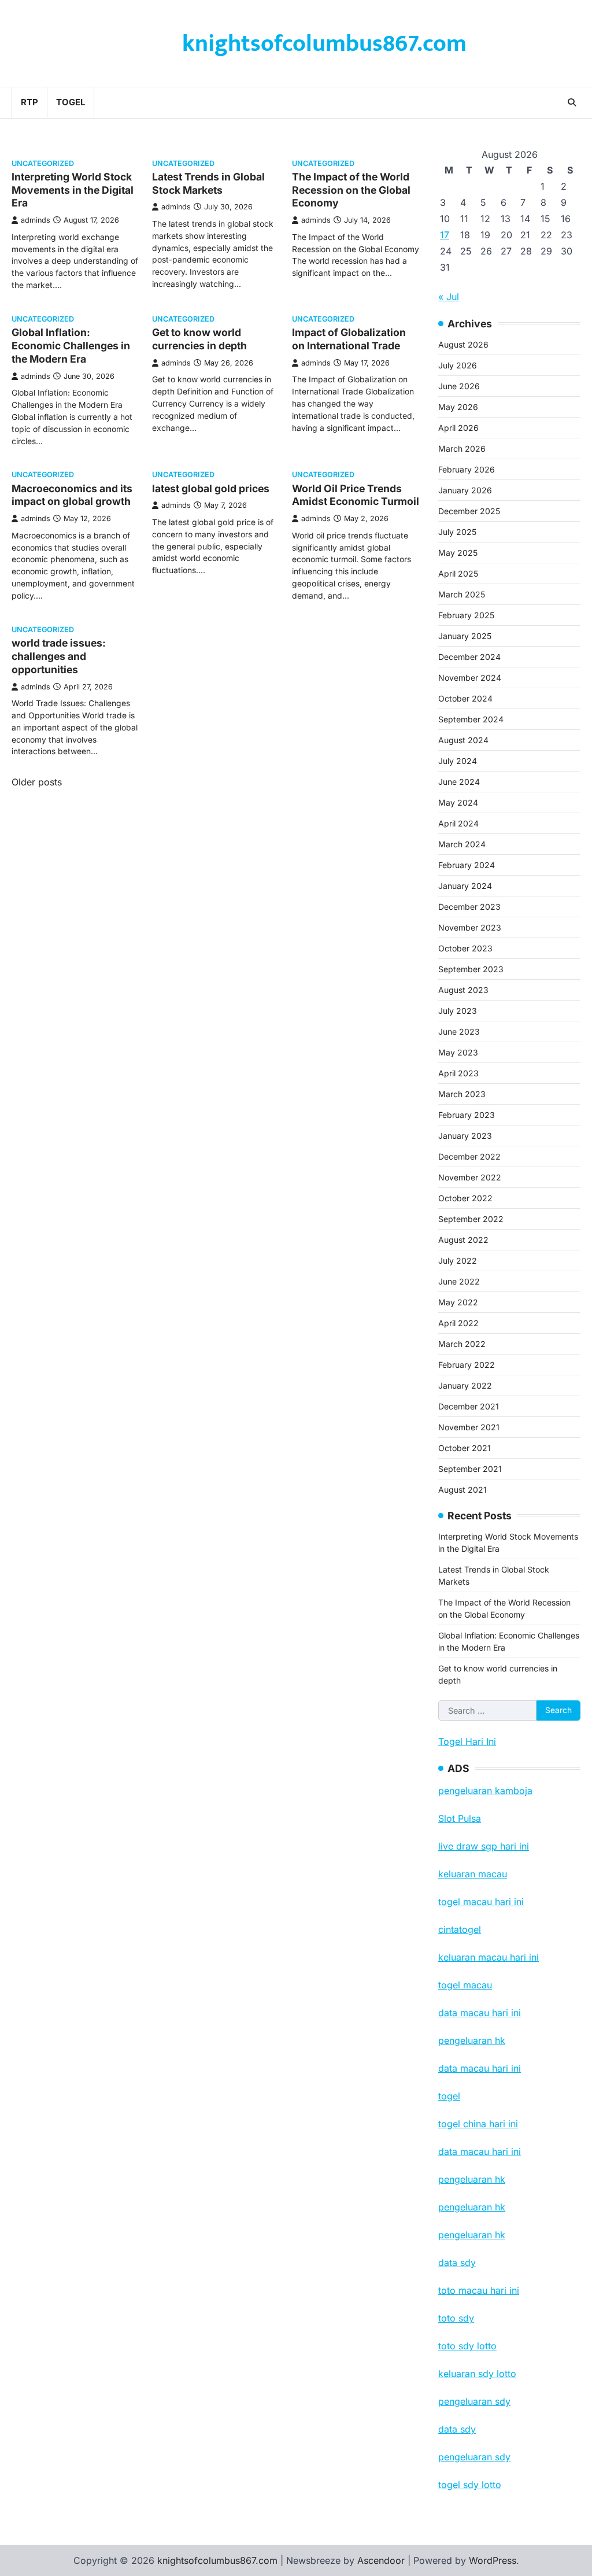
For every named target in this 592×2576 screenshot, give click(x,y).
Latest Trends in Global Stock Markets (208, 183)
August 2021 (462, 1490)
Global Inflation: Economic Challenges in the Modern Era (71, 346)
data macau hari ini (480, 2151)
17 (445, 235)
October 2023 (465, 948)
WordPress (493, 2560)
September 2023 (471, 969)
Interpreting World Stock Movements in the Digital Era (73, 190)
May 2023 (458, 1052)
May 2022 (458, 1302)
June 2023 (459, 1031)
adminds (36, 220)
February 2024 (467, 865)
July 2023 (458, 1011)
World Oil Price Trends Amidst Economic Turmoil (356, 495)
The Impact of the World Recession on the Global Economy (351, 190)
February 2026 (467, 469)
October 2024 (465, 698)
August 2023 (463, 990)
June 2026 (459, 386)
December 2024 (469, 657)
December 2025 (469, 511)
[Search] (572, 102)
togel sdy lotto (470, 2485)
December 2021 (469, 1406)
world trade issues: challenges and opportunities (59, 656)
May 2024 (458, 802)
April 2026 (458, 428)
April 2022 (458, 1323)
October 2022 (465, 1198)
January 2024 (465, 886)
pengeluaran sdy (474, 2457)
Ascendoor (381, 2560)
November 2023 (470, 927)
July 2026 (458, 365)
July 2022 (458, 1261)
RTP (29, 102)
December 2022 (469, 1156)
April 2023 (458, 1073)
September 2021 (470, 1469)
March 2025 (462, 594)
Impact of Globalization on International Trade (349, 339)
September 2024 (471, 719)
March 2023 (462, 1094)
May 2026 (458, 407)
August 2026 (463, 344)
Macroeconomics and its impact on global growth (72, 495)
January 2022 (465, 1385)
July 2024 (458, 761)
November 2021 (469, 1427)
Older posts (37, 782)
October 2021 (465, 1448)
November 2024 (470, 678)
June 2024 (459, 782)
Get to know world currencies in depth (199, 339)
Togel (71, 102)
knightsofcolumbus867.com (324, 44)
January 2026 (465, 490)
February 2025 (466, 615)
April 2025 (458, 573)
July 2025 (457, 532)
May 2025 (458, 553)
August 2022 (463, 1240)
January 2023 (465, 1136)
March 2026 (462, 449)
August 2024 (463, 740)
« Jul (449, 297)
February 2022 (467, 1365)
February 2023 (467, 1115)
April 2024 (458, 823)
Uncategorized (43, 163)
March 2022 (462, 1344)
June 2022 (459, 1281)
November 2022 (470, 1177)
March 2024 (462, 844)
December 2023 (469, 907)
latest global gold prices (211, 488)
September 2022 (471, 1219)
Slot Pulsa (460, 1818)
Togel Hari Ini (467, 1741)
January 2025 (465, 636)
